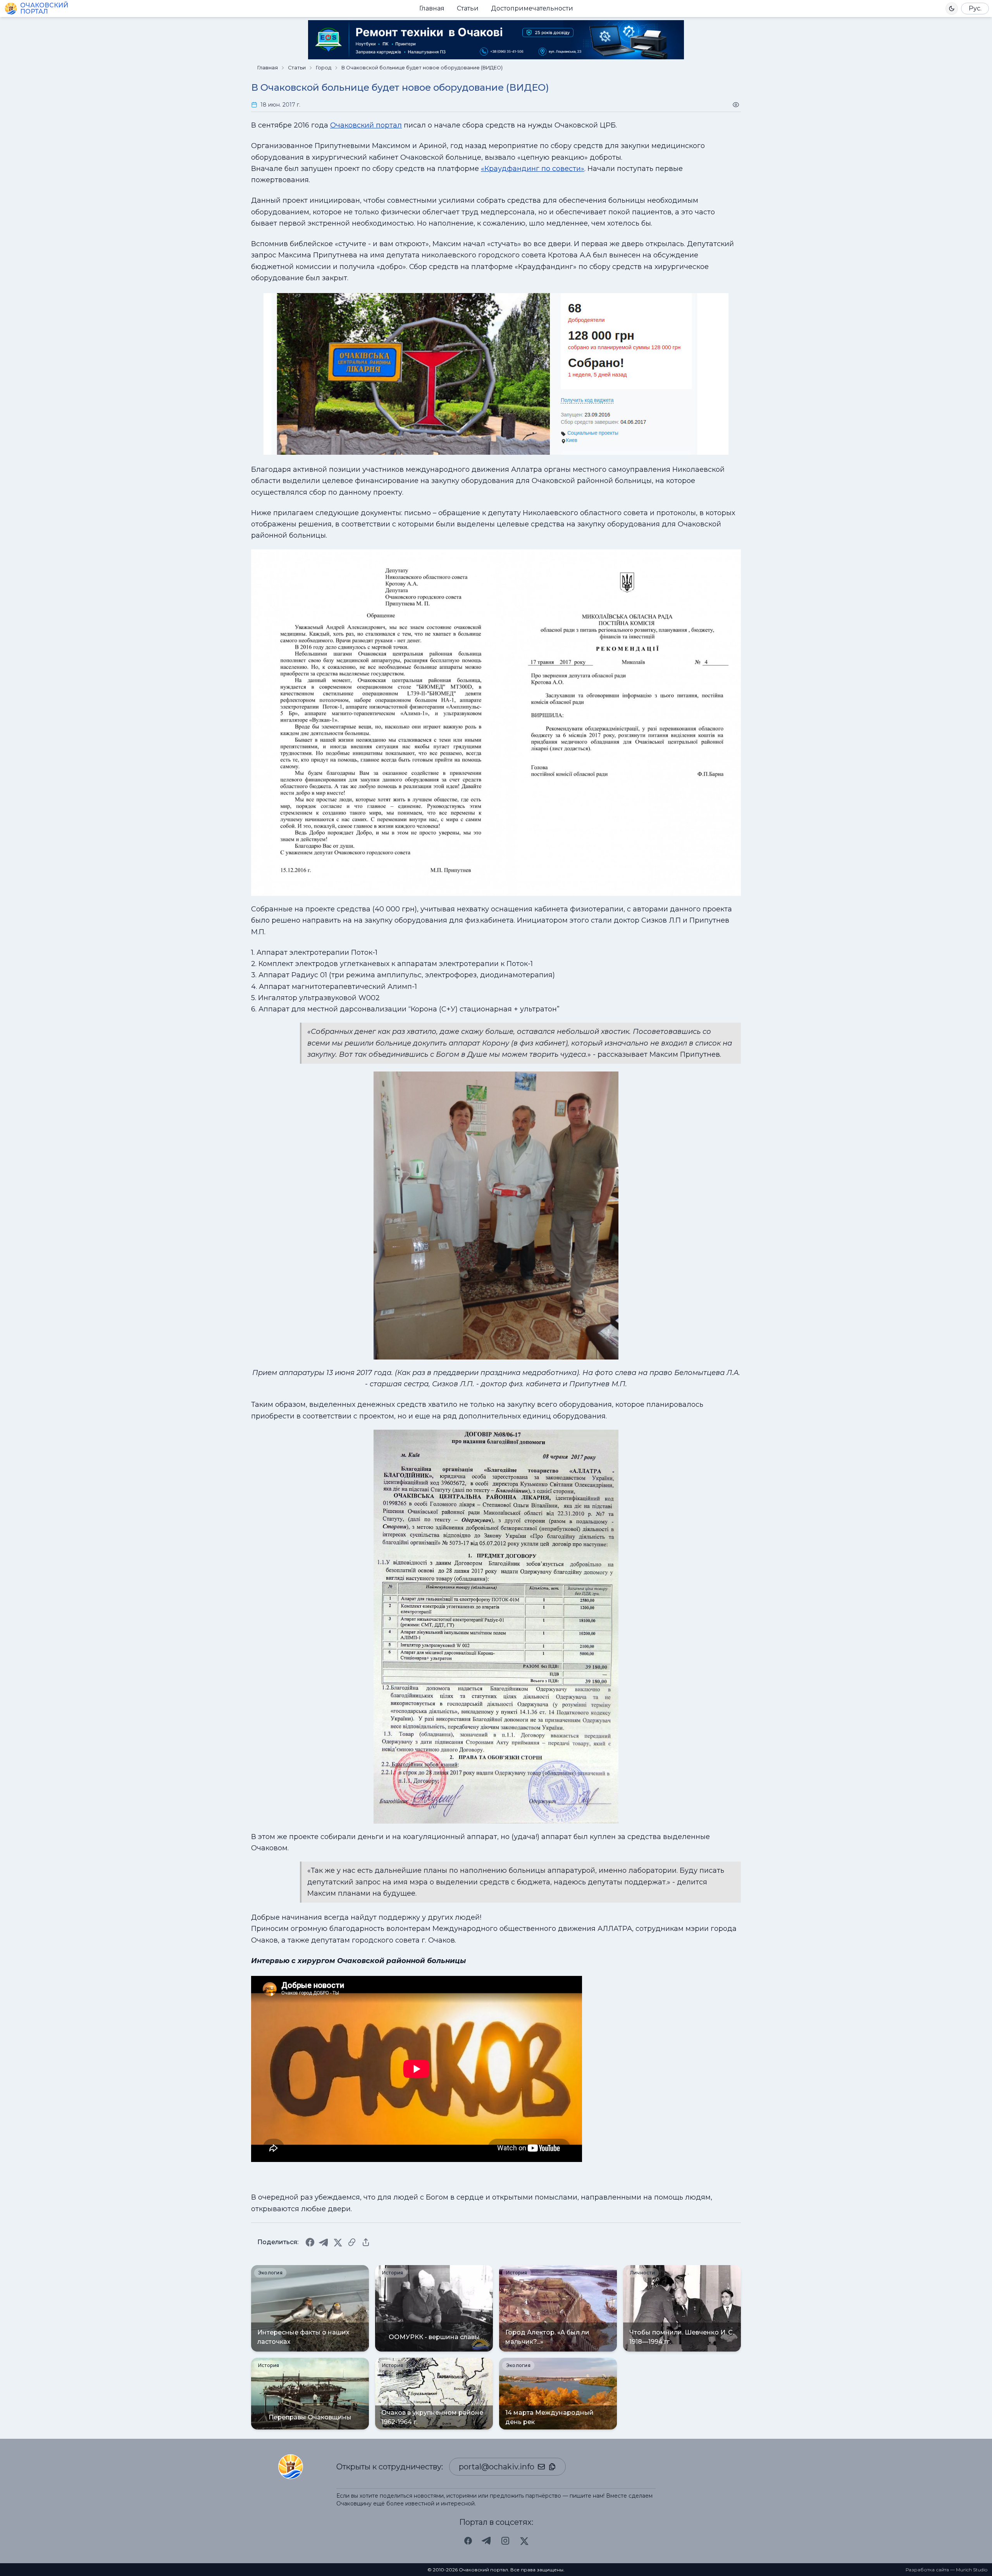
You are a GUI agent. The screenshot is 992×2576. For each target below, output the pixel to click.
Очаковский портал (366, 125)
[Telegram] (324, 2242)
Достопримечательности (532, 8)
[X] (338, 2242)
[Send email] (541, 2467)
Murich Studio (972, 2570)
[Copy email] (552, 2467)
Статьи (468, 8)
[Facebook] (310, 2242)
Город (324, 68)
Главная (432, 8)
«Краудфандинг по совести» (533, 169)
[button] (952, 9)
